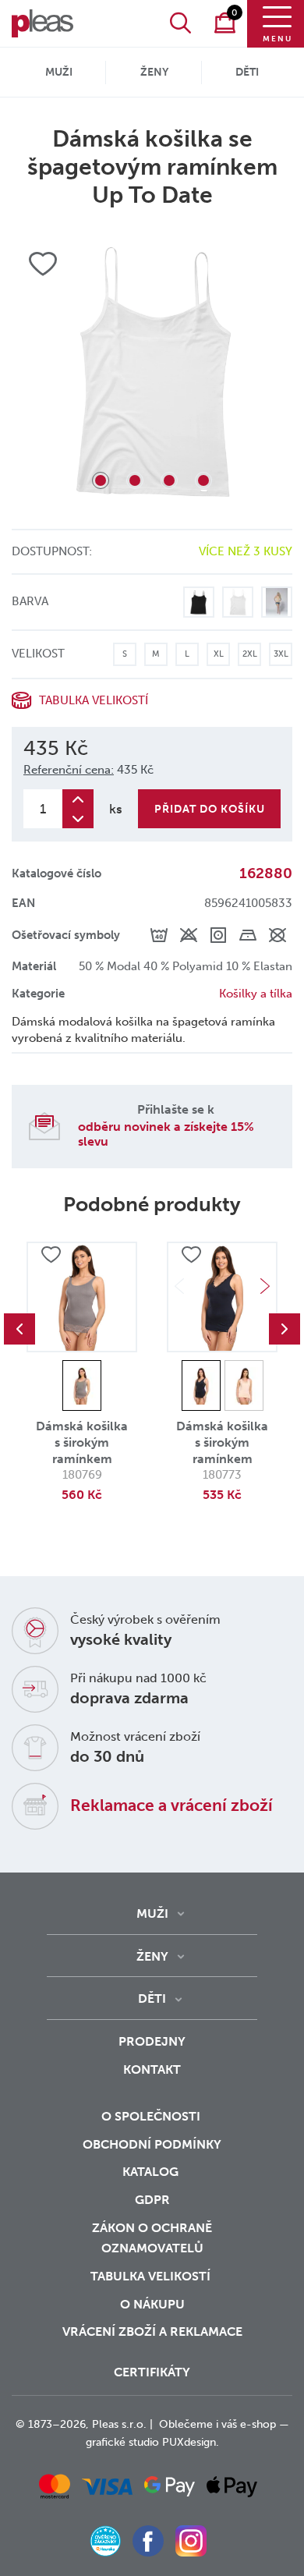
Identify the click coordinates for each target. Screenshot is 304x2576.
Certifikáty (152, 2372)
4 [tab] (203, 480)
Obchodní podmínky (152, 2144)
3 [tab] (169, 480)
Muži (59, 72)
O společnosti (152, 2116)
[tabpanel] (152, 369)
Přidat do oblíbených (51, 1255)
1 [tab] (101, 480)
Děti (247, 72)
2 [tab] (135, 480)
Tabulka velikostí (152, 2276)
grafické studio (122, 2442)
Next (265, 1286)
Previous (19, 1329)
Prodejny (152, 2041)
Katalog (152, 2172)
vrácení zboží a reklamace (152, 2332)
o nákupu (152, 2304)
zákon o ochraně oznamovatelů (152, 2238)
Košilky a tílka (256, 994)
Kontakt (152, 2069)
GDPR (152, 2200)
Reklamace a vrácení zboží (171, 1805)
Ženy (154, 72)
